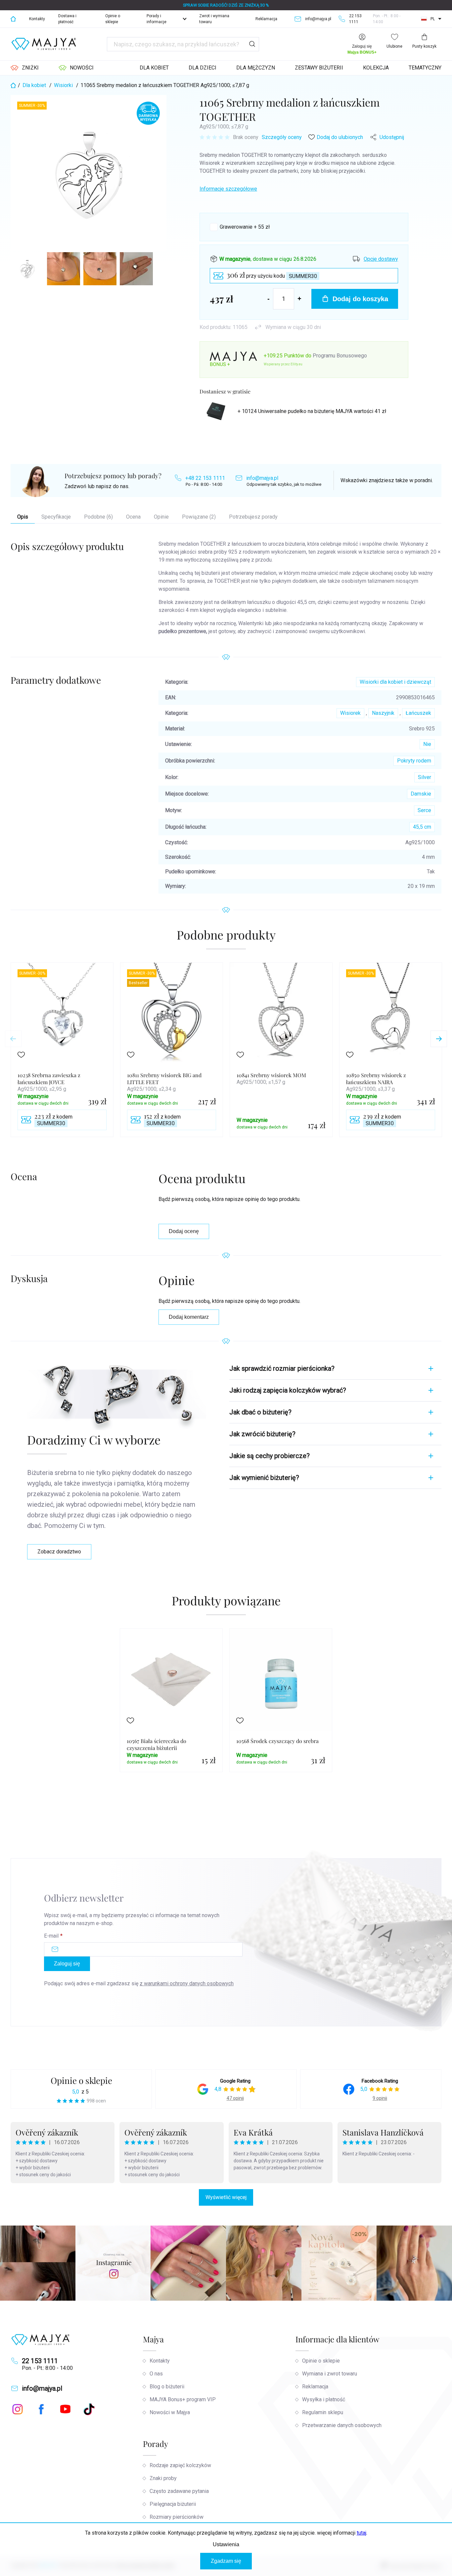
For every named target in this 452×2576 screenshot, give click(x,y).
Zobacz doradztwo (59, 1552)
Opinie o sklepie (113, 19)
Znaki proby (163, 2478)
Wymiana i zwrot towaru (330, 2374)
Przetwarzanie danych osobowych (342, 2425)
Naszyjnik (383, 713)
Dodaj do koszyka (360, 299)
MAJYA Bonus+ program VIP (183, 2399)
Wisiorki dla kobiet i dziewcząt (395, 682)
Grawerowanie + (245, 227)
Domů (13, 19)
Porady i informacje (157, 19)
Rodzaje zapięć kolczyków (180, 2465)
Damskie (421, 794)
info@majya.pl (262, 478)
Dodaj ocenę (184, 1231)
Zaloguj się (67, 1964)
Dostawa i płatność (67, 19)
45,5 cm (422, 827)
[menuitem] (25, 68)
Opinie (161, 517)
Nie (427, 744)
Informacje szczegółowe (228, 189)
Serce (424, 810)
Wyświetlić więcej (226, 2197)
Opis (23, 517)
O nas (156, 2374)
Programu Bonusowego (340, 356)
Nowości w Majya (170, 2412)
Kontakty (37, 19)
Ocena (133, 517)
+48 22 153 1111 (205, 478)
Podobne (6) (98, 517)
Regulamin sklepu (323, 2412)
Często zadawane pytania (179, 2491)
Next (439, 1039)
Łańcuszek (418, 713)
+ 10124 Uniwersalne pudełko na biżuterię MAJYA (312, 411)
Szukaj (252, 44)
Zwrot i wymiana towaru (214, 19)
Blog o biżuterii (167, 2387)
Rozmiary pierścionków (177, 2517)
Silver (425, 777)
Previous (13, 1039)
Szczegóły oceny (282, 137)
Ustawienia (226, 2544)
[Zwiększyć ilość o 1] (299, 299)
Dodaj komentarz (189, 1317)
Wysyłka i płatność (324, 2399)
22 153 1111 (40, 2361)
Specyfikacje (56, 517)
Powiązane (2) (199, 517)
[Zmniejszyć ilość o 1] (269, 299)
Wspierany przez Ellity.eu (283, 364)
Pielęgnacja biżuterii (173, 2504)
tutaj (362, 2533)
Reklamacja (266, 19)
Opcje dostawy (381, 259)
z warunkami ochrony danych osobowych (187, 1983)
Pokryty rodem (414, 761)
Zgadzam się (226, 2561)
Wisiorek (350, 713)
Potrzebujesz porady (253, 517)
